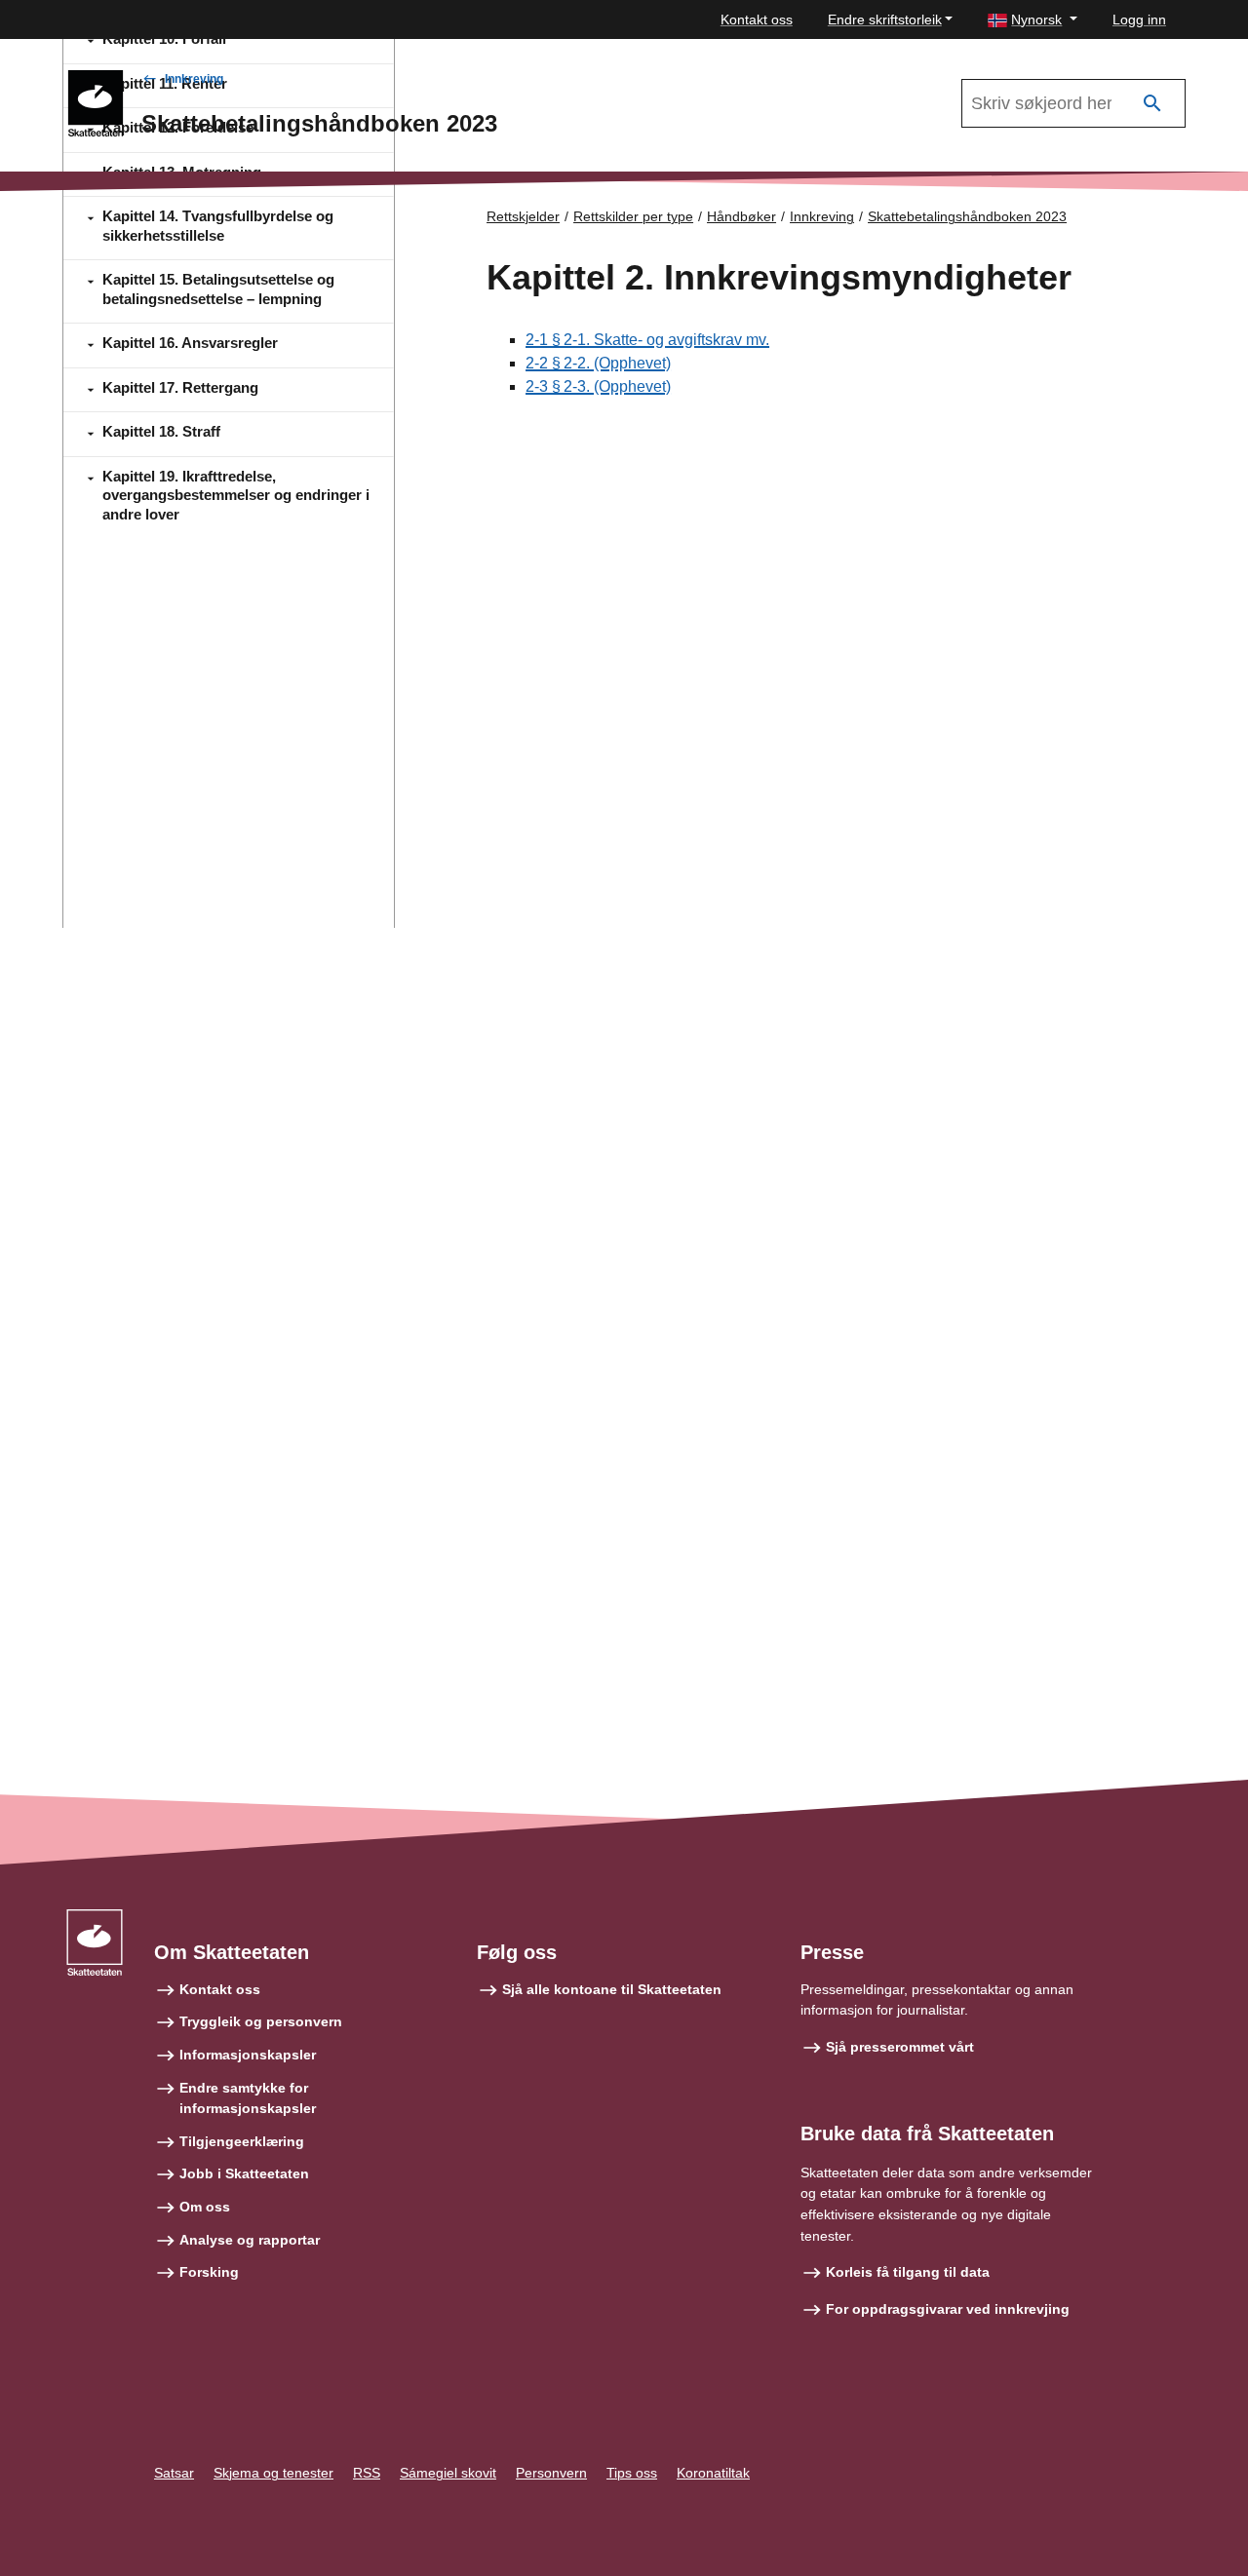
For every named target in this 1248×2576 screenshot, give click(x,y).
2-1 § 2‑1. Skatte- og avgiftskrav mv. (647, 340)
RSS (367, 2473)
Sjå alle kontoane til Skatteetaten (612, 1989)
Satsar (174, 2473)
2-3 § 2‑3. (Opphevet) (598, 386)
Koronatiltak (713, 2473)
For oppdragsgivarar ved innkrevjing (948, 2309)
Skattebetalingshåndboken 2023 (967, 216)
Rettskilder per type (633, 216)
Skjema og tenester (273, 2473)
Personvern (551, 2473)
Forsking (209, 2272)
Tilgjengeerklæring (242, 2141)
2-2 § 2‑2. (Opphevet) (598, 363)
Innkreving (194, 79)
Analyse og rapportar (250, 2240)
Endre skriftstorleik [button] (885, 19)
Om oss (205, 2207)
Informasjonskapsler (248, 2055)
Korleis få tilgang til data (908, 2272)
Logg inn (1139, 19)
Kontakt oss (757, 19)
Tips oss (632, 2473)
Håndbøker (741, 216)
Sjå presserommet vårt (900, 2047)
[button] (1033, 20)
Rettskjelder (523, 216)
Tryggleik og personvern (261, 2021)
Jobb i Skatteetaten (244, 2173)
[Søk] (1152, 104)
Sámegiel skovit (448, 2473)
